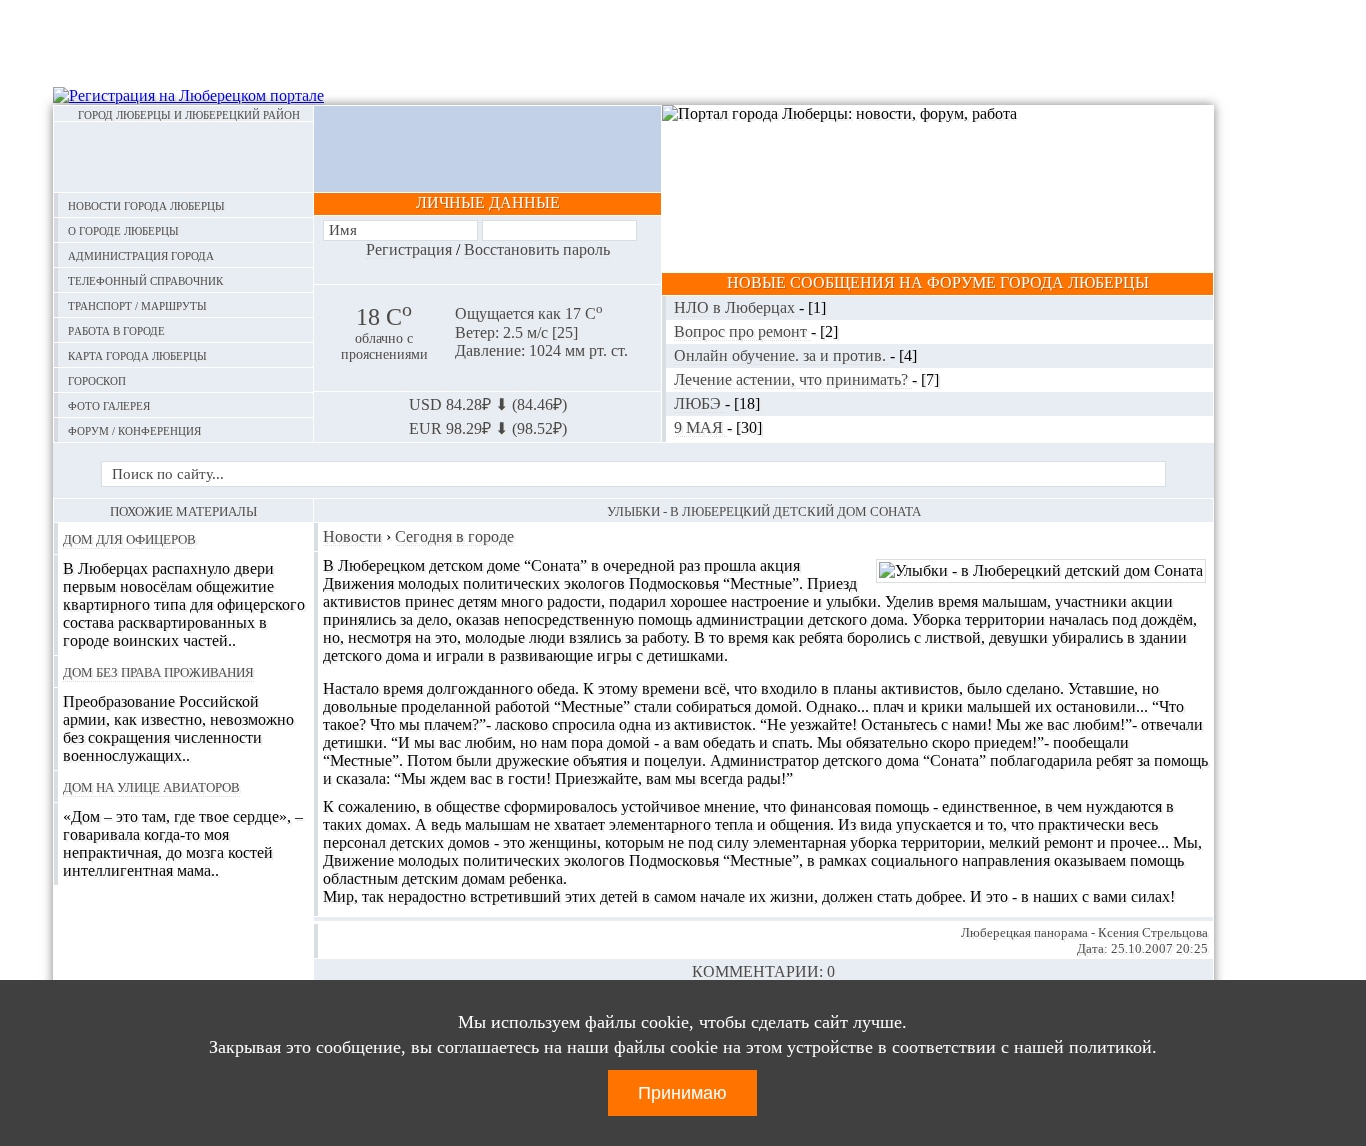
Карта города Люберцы (137, 354)
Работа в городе (116, 329)
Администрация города (141, 254)
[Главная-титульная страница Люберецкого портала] (183, 157)
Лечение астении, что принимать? (793, 379)
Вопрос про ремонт (742, 331)
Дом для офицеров (129, 538)
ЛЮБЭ (699, 403)
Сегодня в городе (454, 536)
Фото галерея (109, 404)
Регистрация (409, 249)
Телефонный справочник (145, 279)
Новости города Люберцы (146, 204)
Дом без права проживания (158, 671)
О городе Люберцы (123, 229)
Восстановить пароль (537, 249)
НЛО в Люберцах (736, 307)
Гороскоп (97, 379)
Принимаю (682, 1093)
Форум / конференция (134, 429)
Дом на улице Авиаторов (151, 786)
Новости (352, 536)
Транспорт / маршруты (137, 304)
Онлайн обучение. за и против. (782, 355)
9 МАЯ (700, 427)
